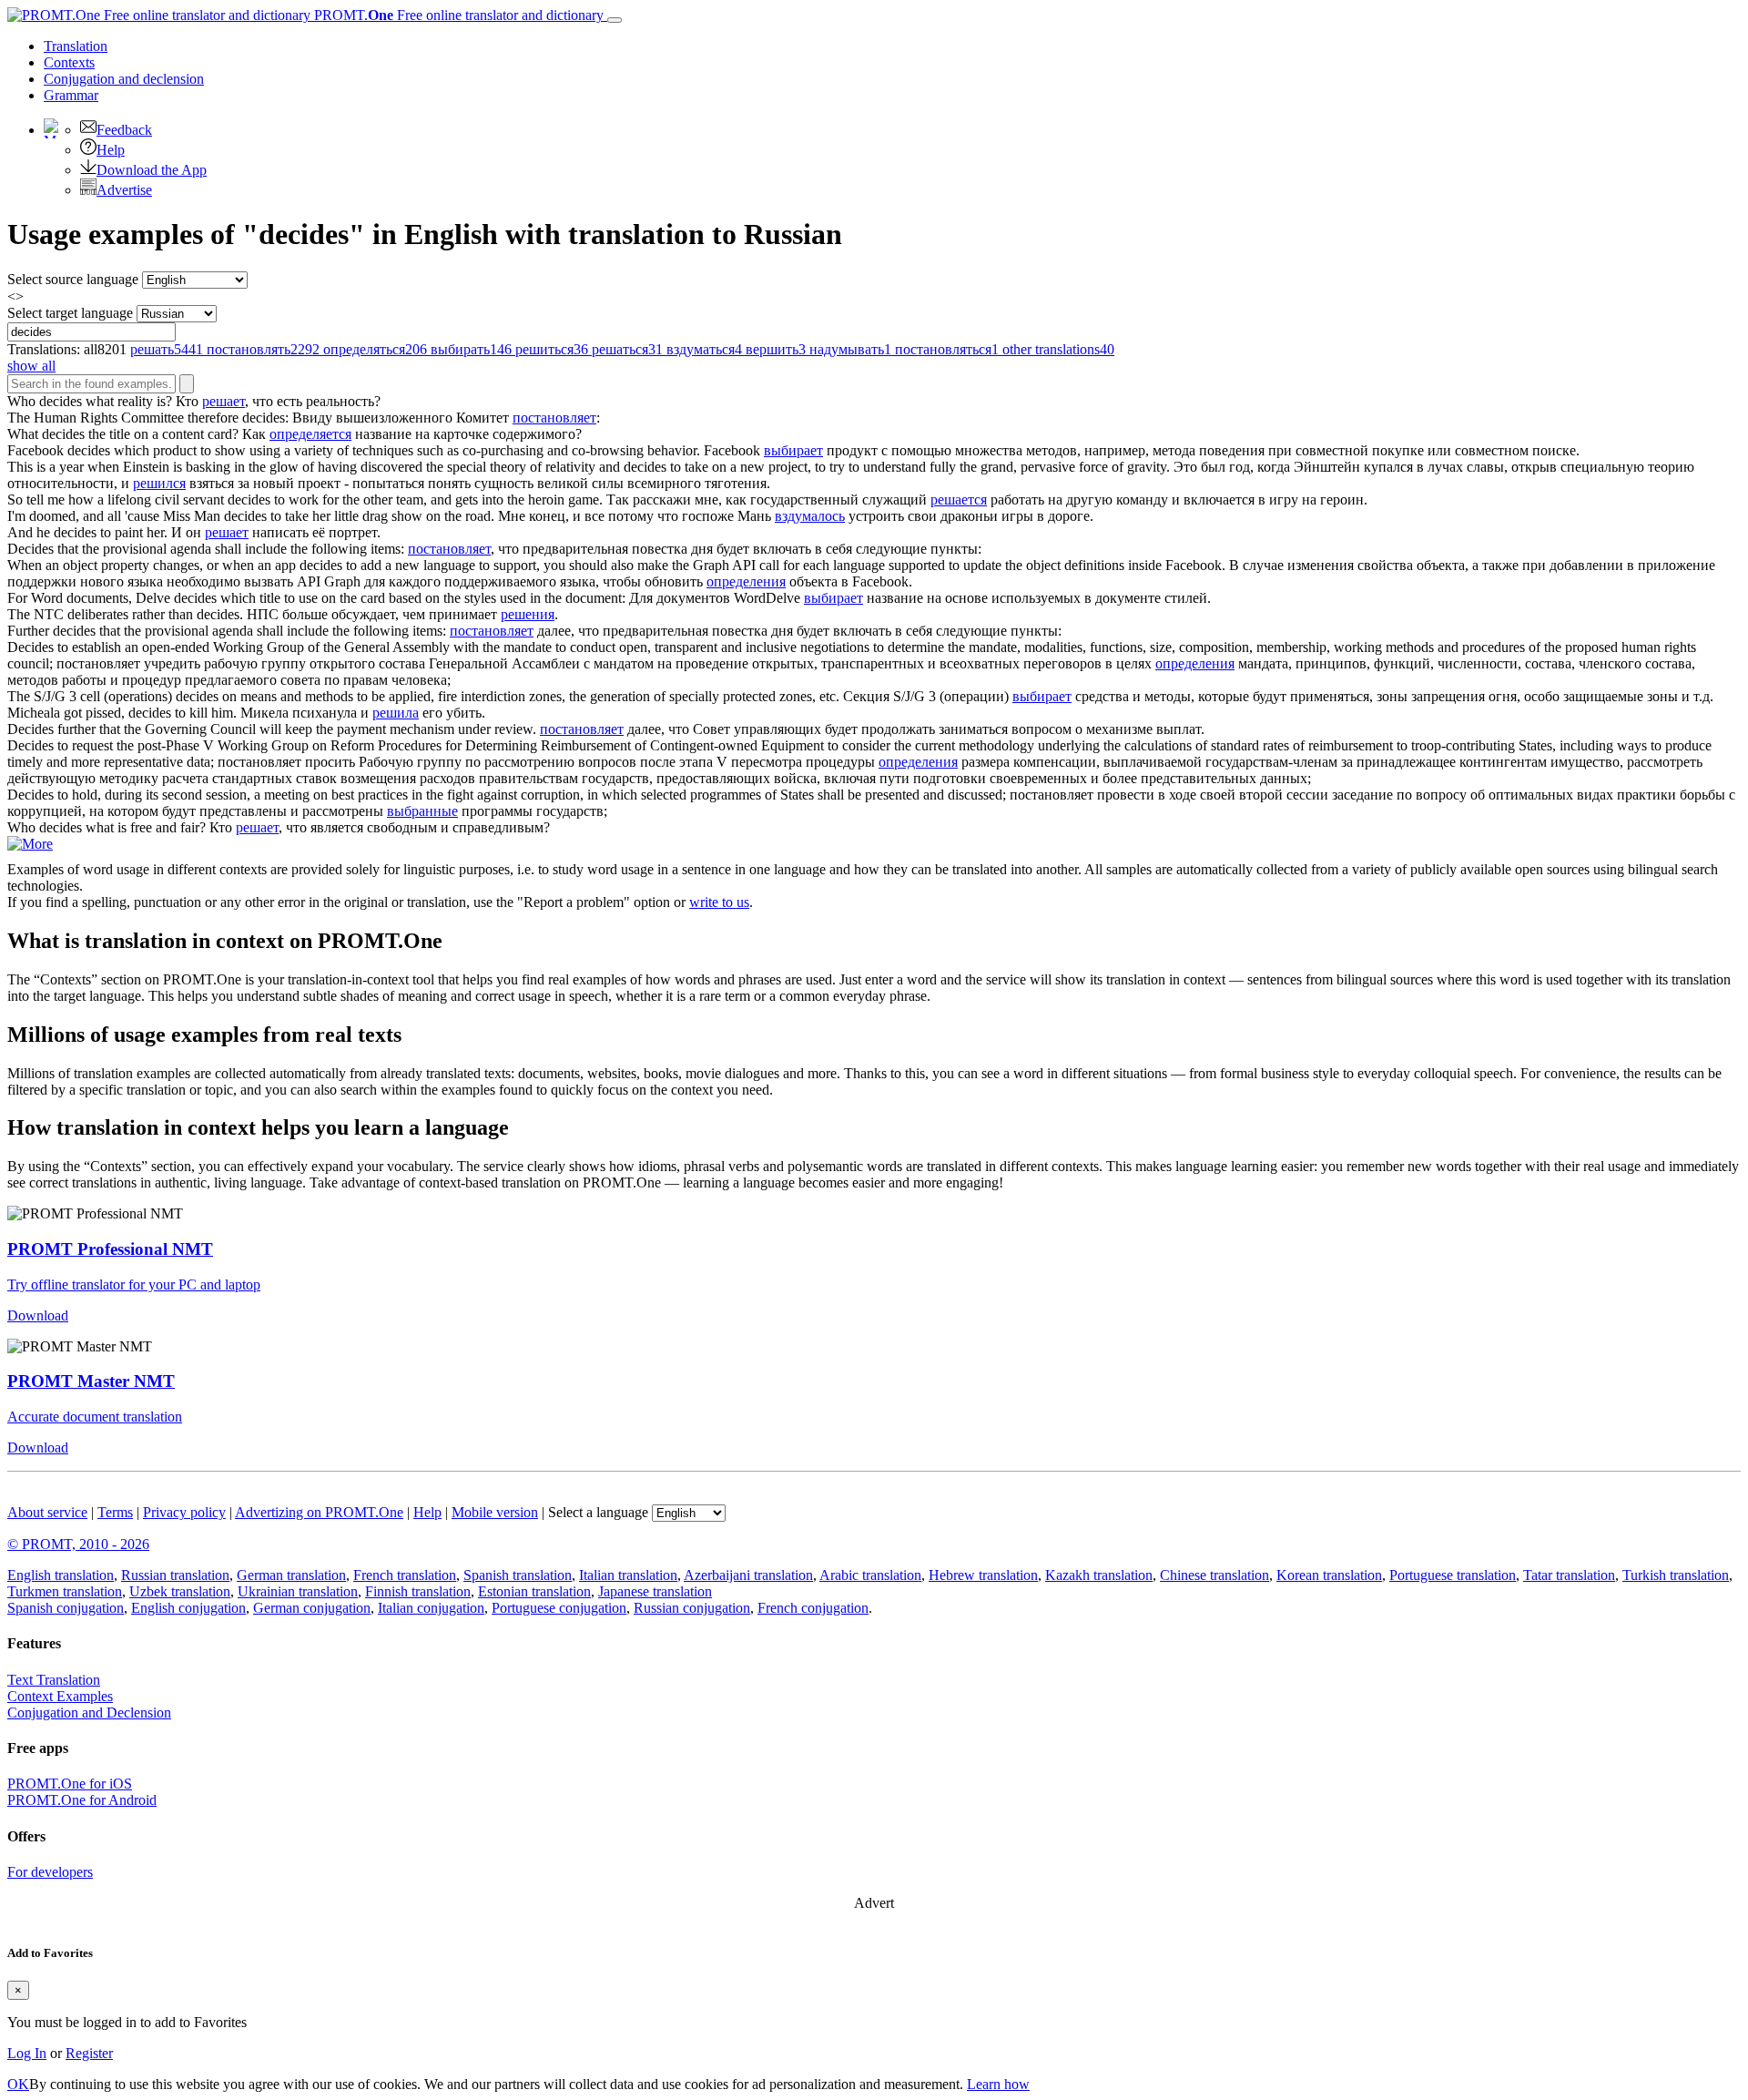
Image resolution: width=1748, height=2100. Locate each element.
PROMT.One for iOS (70, 1784)
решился (159, 483)
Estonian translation (534, 1591)
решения (528, 614)
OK (18, 2084)
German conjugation (312, 1608)
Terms (115, 1512)
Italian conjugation (431, 1608)
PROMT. (457, 15)
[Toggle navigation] (615, 20)
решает (224, 401)
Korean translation (1329, 1575)
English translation (61, 1575)
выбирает (793, 450)
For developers (50, 1872)
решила (396, 713)
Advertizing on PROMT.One (319, 1512)
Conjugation (124, 79)
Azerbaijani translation (748, 1575)
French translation (405, 1575)
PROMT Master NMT (91, 1381)
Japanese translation (655, 1591)
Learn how (998, 2084)
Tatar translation (1569, 1575)
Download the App (152, 170)
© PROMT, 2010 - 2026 (78, 1544)
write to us (719, 902)
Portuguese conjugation (559, 1608)
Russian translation (175, 1575)
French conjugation (813, 1608)
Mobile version (495, 1512)
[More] (30, 844)
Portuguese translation (1453, 1575)
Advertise (124, 190)
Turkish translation (1676, 1575)
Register (89, 2053)
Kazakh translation (1099, 1575)
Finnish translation (418, 1591)
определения (746, 581)
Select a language (598, 1512)
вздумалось (810, 516)
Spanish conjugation (66, 1608)
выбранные (422, 811)
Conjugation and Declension (89, 1713)
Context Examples (60, 1696)
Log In (27, 2053)
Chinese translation (1214, 1575)
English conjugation (188, 1608)
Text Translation (54, 1680)
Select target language (70, 313)
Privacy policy (184, 1512)
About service (47, 1512)
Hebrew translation (983, 1575)
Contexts (69, 62)
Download (38, 1315)
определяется (310, 434)
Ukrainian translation (298, 1591)
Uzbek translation (180, 1591)
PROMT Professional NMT (110, 1249)
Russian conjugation (692, 1608)
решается (959, 500)
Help (111, 150)
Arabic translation (870, 1575)
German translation (291, 1575)
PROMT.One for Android (82, 1800)
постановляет (554, 418)
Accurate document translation (95, 1417)
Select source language (73, 279)
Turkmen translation (65, 1591)
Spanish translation (518, 1575)
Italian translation (628, 1575)
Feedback (124, 130)
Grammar (71, 95)
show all (31, 366)
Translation (76, 46)
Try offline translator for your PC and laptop (134, 1284)
